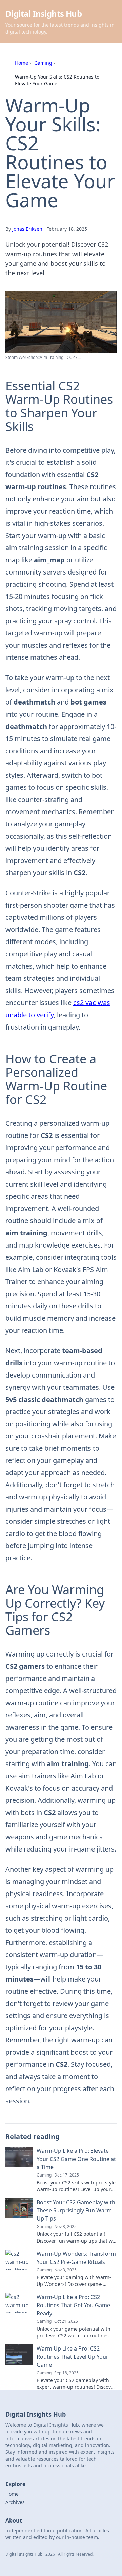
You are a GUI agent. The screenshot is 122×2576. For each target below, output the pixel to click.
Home (22, 63)
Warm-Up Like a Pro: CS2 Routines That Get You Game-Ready (74, 2305)
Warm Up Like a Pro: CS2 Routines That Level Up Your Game (73, 2357)
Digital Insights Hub (44, 13)
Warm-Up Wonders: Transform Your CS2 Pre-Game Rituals (76, 2258)
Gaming (43, 63)
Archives (15, 2502)
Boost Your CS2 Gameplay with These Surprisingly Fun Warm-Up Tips (76, 2210)
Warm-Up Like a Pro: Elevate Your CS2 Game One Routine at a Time (76, 2159)
